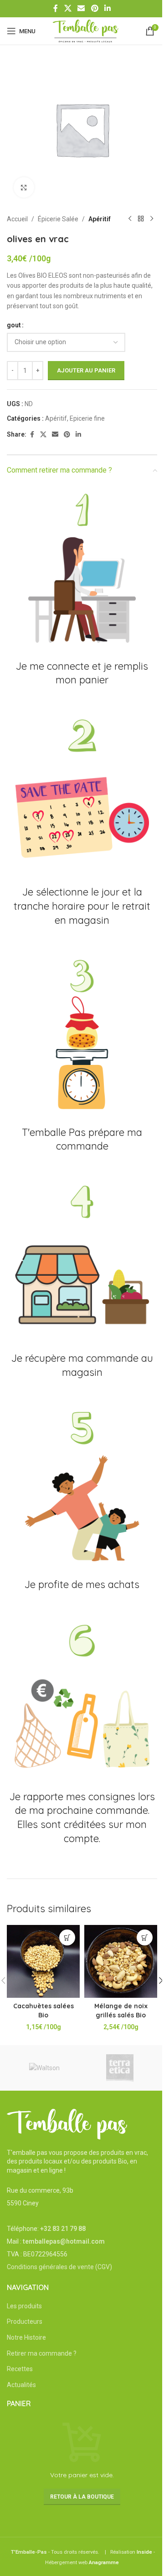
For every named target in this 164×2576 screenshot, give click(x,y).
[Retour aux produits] (141, 219)
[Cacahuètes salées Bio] (43, 1961)
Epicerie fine (87, 418)
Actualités (21, 2385)
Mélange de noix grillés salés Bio (121, 2011)
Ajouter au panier (86, 370)
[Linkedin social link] (107, 8)
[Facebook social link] (56, 8)
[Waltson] (44, 2068)
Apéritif (100, 219)
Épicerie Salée (58, 219)
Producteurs (25, 2321)
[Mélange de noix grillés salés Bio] (121, 1961)
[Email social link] (81, 8)
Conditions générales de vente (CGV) (59, 2267)
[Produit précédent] (130, 219)
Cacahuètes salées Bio (44, 2011)
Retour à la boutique (82, 2497)
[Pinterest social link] (95, 8)
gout (14, 325)
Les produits (24, 2306)
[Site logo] (85, 31)
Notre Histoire (26, 2337)
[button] (67, 1937)
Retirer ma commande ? (42, 2353)
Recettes (20, 2369)
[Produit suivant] (152, 219)
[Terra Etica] (120, 2068)
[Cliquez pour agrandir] (24, 187)
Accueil (17, 219)
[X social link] (68, 8)
